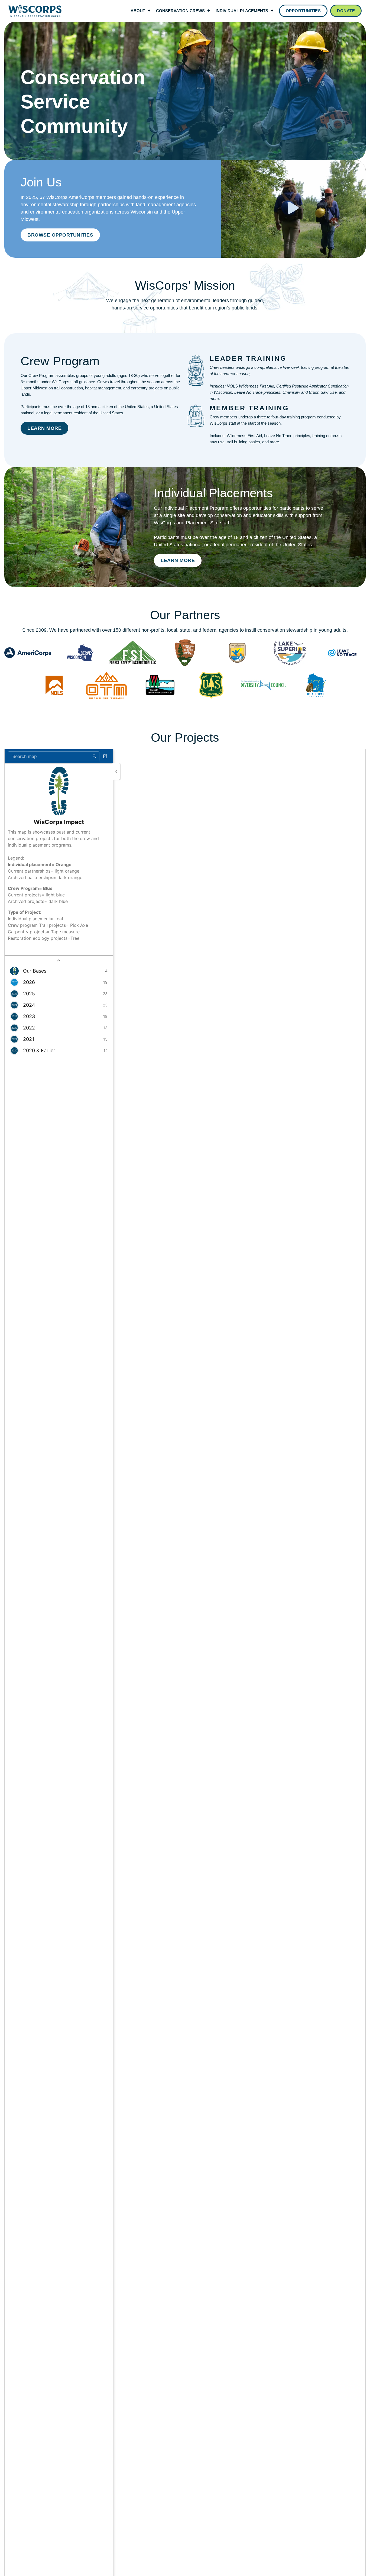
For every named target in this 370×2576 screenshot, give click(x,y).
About (138, 11)
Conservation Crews (180, 11)
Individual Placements (242, 11)
